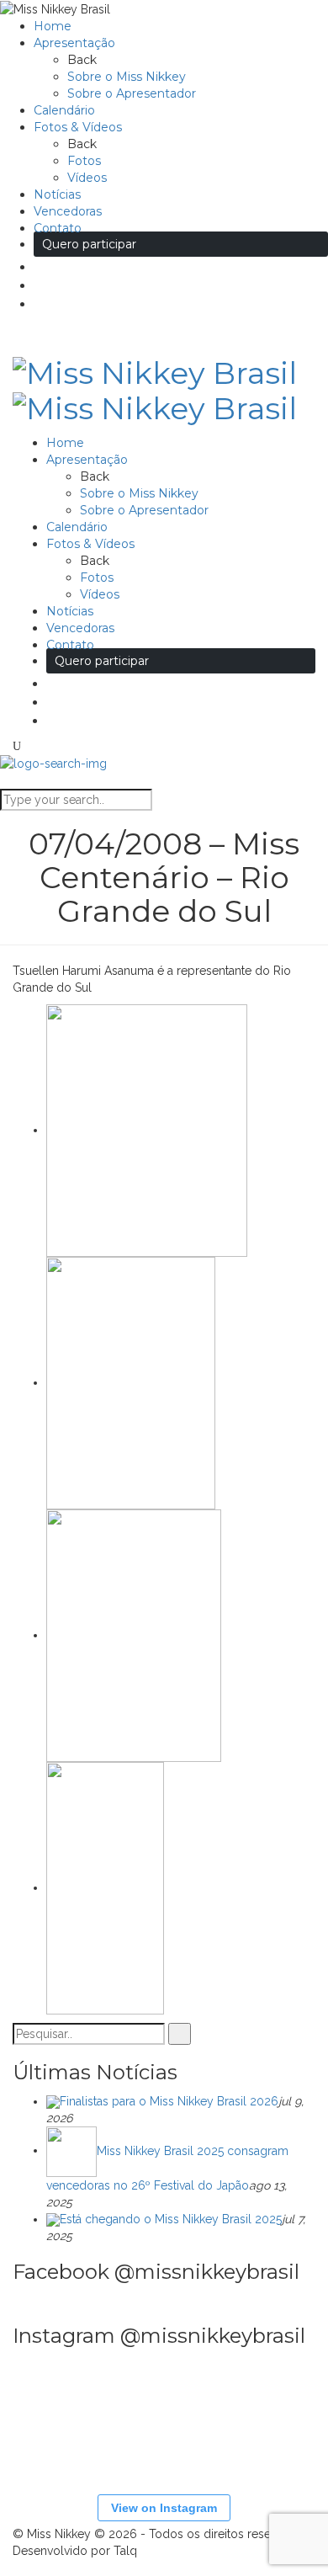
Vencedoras (68, 211)
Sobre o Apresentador (132, 93)
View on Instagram (164, 2508)
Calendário (64, 110)
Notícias (57, 194)
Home (53, 26)
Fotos (84, 161)
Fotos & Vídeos (78, 127)
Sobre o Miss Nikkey (127, 77)
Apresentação (74, 43)
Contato (58, 228)
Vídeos (87, 178)
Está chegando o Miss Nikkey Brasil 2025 (171, 2219)
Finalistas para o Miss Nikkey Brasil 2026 (169, 2101)
